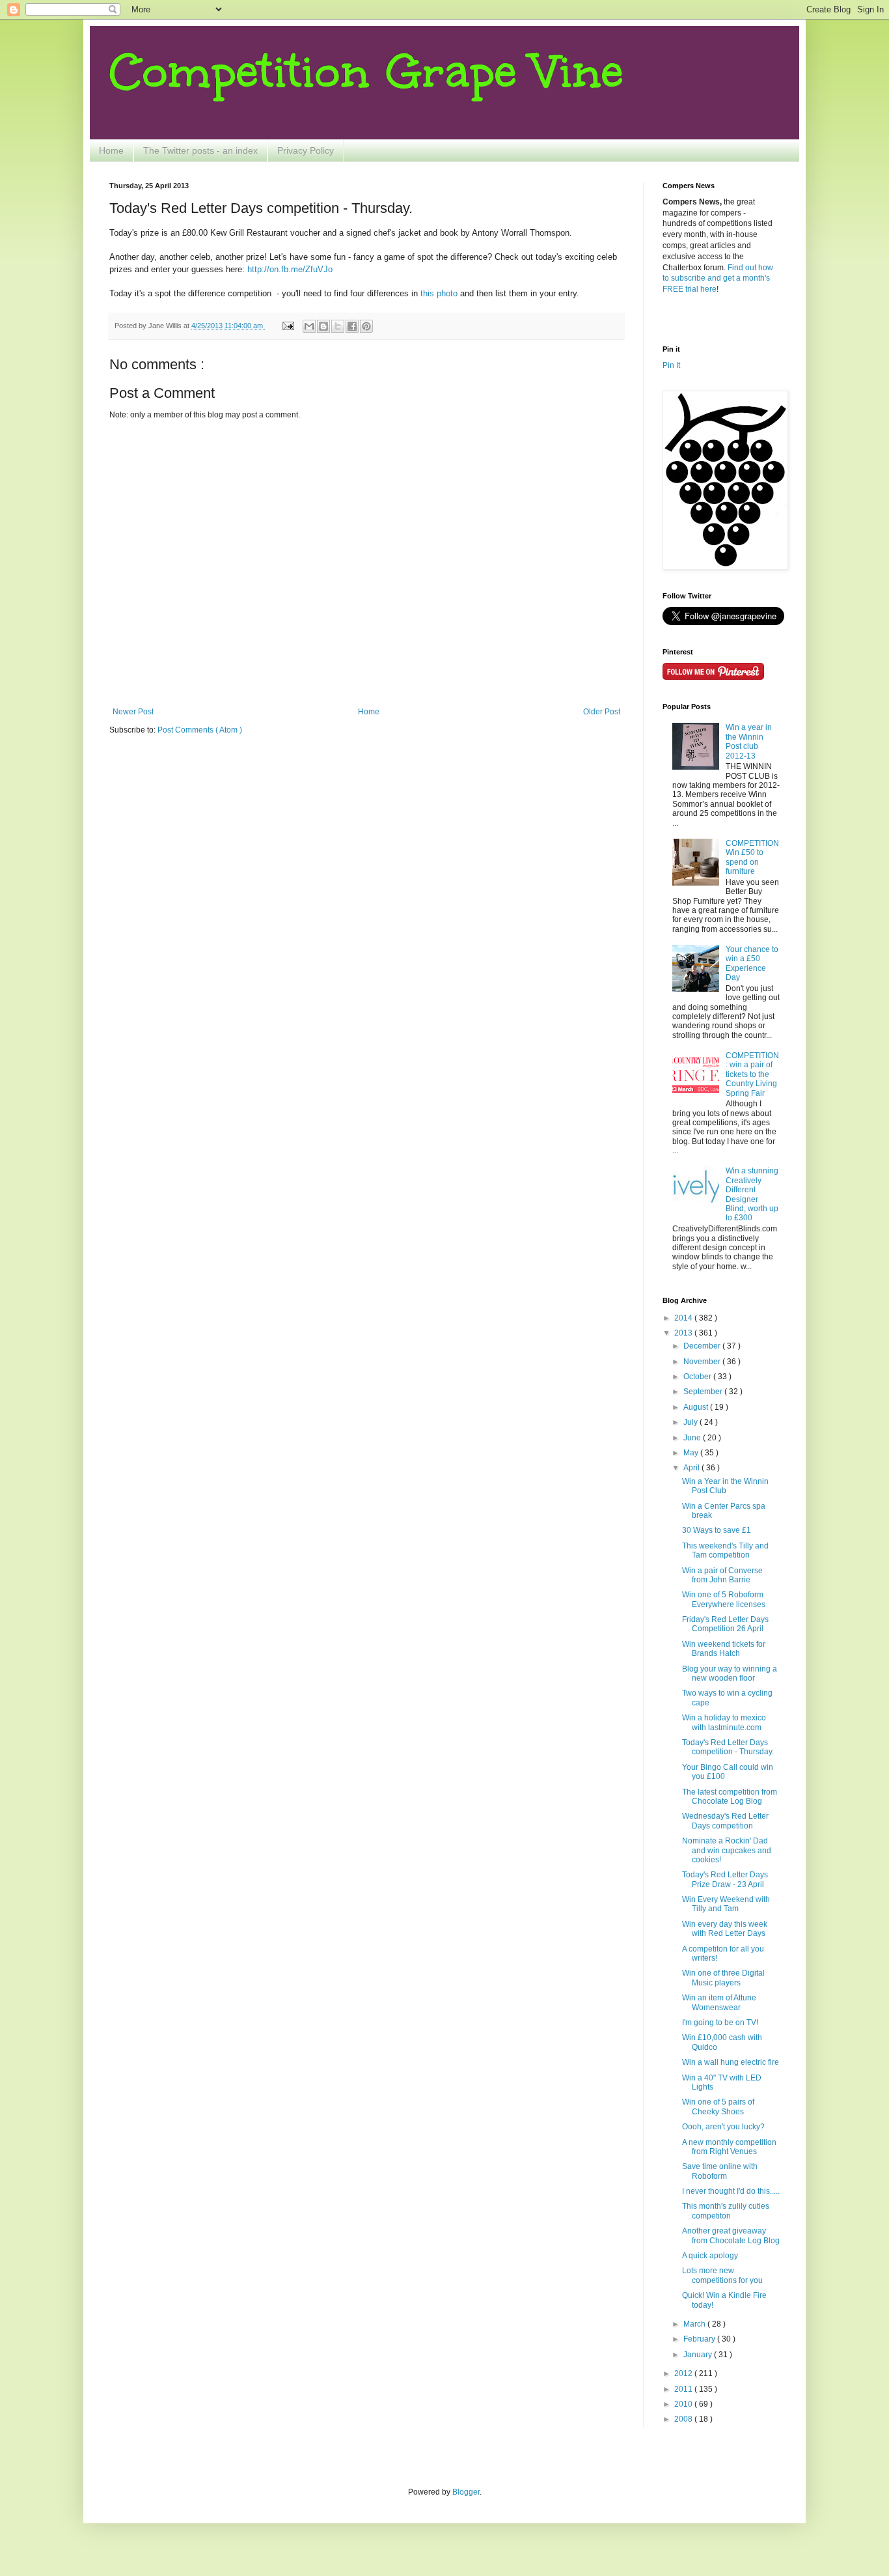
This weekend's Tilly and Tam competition (725, 1550)
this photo (439, 293)
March (695, 2324)
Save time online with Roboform (720, 2171)
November (703, 1362)
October (698, 1377)
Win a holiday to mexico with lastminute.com (724, 1722)
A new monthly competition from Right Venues (729, 2147)
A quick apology (710, 2256)
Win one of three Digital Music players (723, 1978)
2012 (684, 2373)
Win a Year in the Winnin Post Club (725, 1486)
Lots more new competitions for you (722, 2275)
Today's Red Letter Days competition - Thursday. (728, 1747)
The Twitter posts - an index (200, 150)
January (699, 2355)
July (691, 1422)
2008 (684, 2419)
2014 (684, 1318)
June (693, 1438)
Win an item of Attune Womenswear (719, 2002)
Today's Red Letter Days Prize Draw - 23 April (725, 1879)
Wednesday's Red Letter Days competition (725, 1821)
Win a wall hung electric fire (731, 2062)
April (692, 1468)
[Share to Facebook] (352, 326)
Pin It (671, 365)
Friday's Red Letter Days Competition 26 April (725, 1624)
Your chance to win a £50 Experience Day (752, 963)
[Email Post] (288, 326)
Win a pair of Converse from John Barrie (722, 1575)
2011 (684, 2389)
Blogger (466, 2492)
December (703, 1346)
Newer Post (133, 712)
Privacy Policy (306, 150)
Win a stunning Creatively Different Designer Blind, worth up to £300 (752, 1194)
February (700, 2339)
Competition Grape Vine (366, 71)
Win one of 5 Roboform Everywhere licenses (724, 1599)
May (692, 1453)
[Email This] (309, 326)
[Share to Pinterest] (366, 326)
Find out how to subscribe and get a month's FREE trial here (718, 279)
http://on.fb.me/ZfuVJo (290, 269)
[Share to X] (338, 326)
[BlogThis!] (323, 326)
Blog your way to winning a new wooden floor (730, 1673)
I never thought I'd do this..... (731, 2191)
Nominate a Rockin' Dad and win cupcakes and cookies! (727, 1850)
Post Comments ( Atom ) (200, 730)
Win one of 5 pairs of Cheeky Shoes (718, 2107)
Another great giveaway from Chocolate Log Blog (731, 2235)
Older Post (602, 712)
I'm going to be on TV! (720, 2023)
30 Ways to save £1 (717, 1530)
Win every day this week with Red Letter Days (725, 1929)
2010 (684, 2404)
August (697, 1407)
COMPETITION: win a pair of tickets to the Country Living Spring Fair (752, 1074)
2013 (684, 1333)
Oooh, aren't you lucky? (723, 2127)
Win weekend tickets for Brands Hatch (724, 1649)
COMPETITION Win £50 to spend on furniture (752, 857)
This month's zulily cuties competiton (726, 2211)
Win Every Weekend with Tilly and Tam (726, 1904)
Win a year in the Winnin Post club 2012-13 (749, 741)
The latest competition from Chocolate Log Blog (730, 1797)
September (704, 1392)
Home (111, 150)
